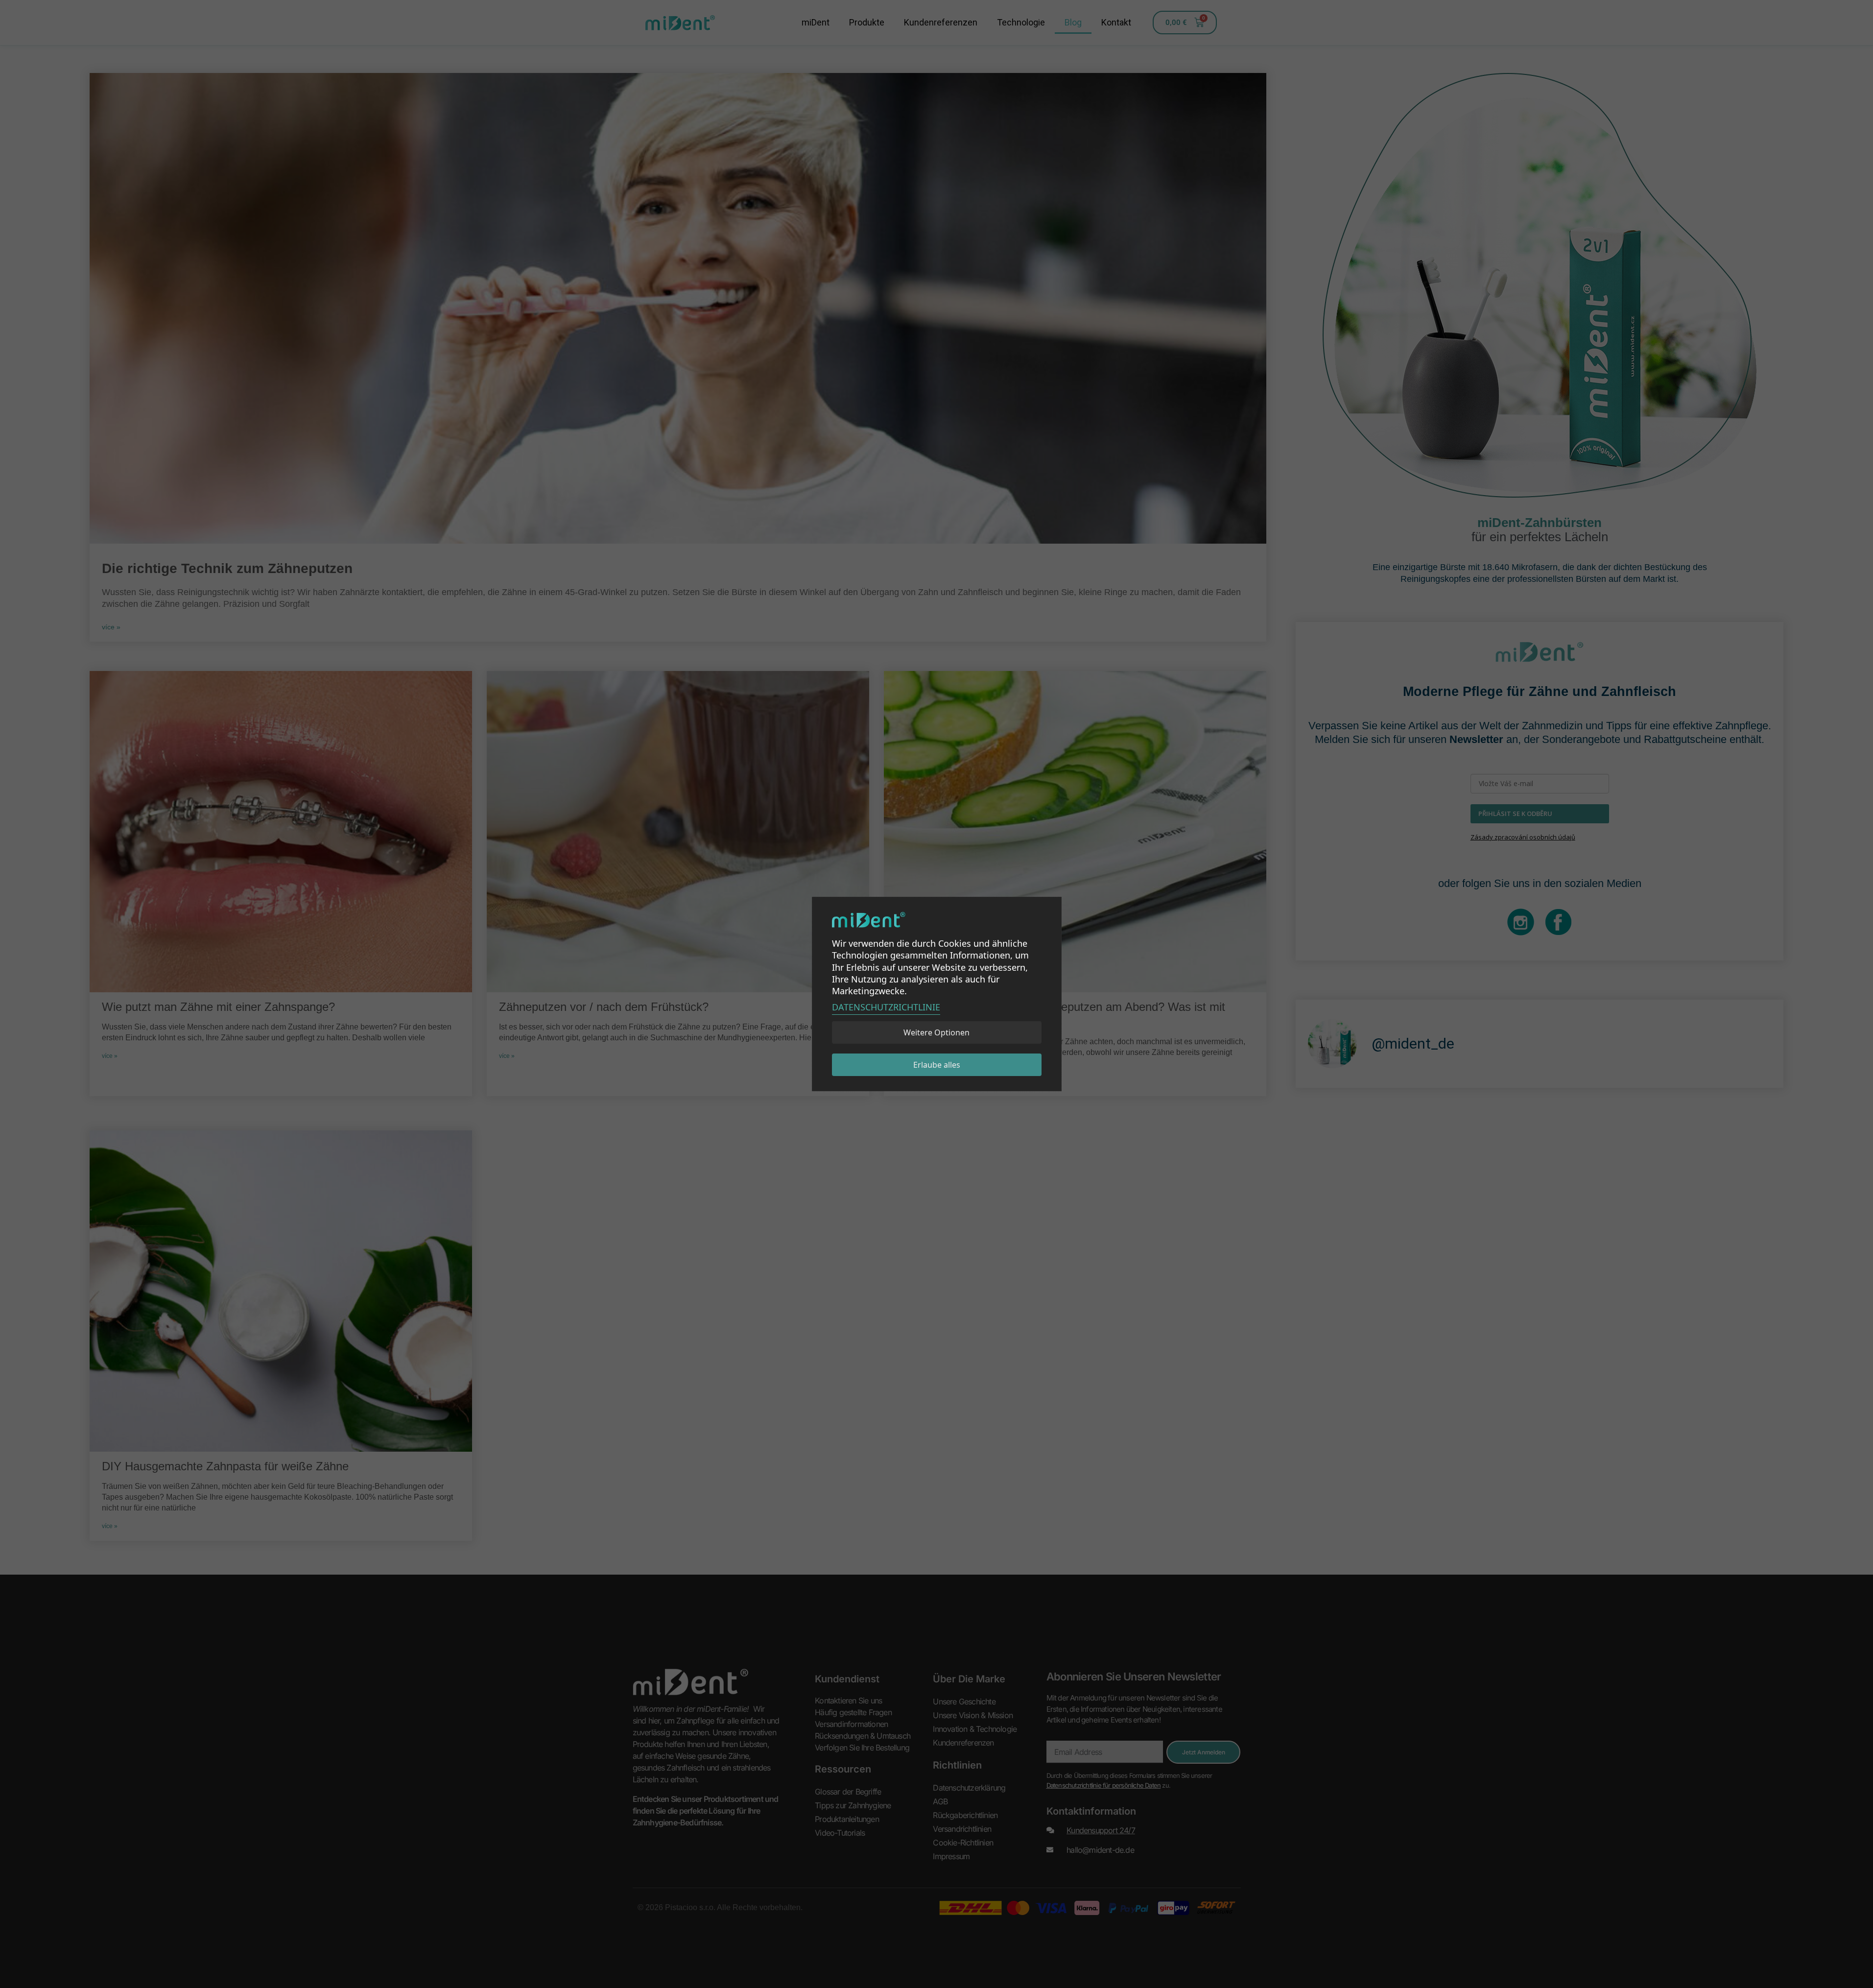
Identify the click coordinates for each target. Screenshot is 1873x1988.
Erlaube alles (937, 1065)
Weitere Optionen (936, 1032)
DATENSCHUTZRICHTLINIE (886, 1007)
